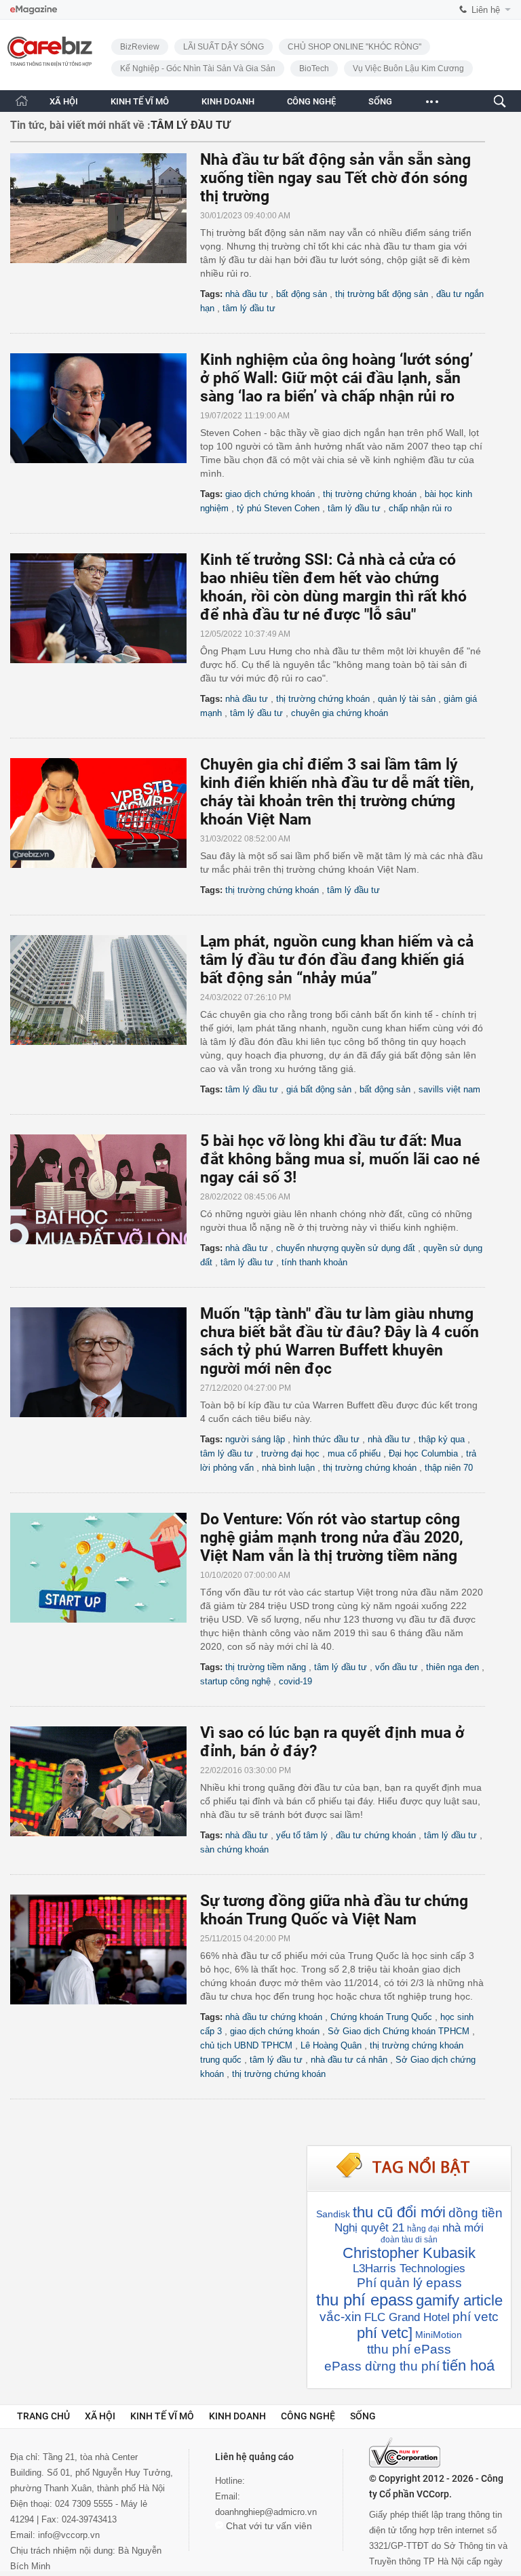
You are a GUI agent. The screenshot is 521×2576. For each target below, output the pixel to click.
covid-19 (295, 1681)
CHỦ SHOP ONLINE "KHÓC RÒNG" (354, 47)
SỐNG (380, 101)
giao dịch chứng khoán (270, 494)
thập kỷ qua (442, 1439)
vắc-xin (341, 2317)
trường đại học (290, 1453)
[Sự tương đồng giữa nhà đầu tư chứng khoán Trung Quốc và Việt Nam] (105, 1949)
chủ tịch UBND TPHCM (246, 2045)
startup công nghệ (235, 1681)
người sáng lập (255, 1439)
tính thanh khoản (314, 1262)
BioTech (314, 68)
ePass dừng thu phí (382, 2366)
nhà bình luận (288, 1468)
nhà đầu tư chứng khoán (274, 2017)
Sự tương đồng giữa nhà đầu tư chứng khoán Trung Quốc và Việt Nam (334, 1910)
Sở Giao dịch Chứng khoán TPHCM (399, 2031)
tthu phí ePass (409, 2349)
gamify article (459, 2300)
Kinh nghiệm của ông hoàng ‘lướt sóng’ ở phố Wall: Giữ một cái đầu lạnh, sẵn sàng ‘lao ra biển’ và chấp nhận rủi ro (336, 378)
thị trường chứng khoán (370, 494)
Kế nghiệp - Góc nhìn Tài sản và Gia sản (198, 68)
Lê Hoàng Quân (331, 2045)
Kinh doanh (237, 2416)
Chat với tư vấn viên (268, 2526)
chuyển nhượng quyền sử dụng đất (346, 1248)
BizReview (140, 47)
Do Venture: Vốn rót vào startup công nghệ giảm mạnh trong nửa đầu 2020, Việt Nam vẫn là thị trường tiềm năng (332, 1538)
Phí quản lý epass (409, 2283)
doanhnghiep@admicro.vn (266, 2512)
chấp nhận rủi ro (420, 508)
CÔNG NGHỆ (311, 101)
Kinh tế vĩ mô (162, 2416)
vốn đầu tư (397, 1667)
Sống (363, 2416)
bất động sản (302, 294)
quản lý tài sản (407, 699)
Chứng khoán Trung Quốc (381, 2017)
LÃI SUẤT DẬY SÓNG (224, 47)
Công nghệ (308, 2416)
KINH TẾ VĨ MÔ (140, 101)
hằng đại (423, 2229)
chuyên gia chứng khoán (340, 713)
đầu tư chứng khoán (376, 1835)
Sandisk (333, 2214)
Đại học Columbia (423, 1453)
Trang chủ (43, 2416)
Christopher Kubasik (409, 2253)
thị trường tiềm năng (266, 1667)
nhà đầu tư (247, 294)
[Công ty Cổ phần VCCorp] (405, 2453)
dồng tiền (476, 2213)
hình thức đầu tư (326, 1439)
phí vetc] (385, 2333)
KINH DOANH (228, 101)
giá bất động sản (319, 1089)
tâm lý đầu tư (249, 308)
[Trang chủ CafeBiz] (22, 101)
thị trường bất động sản (382, 294)
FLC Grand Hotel (407, 2317)
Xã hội (100, 2416)
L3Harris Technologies (409, 2268)
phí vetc (476, 2317)
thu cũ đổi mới (399, 2212)
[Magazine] (34, 10)
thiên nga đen (452, 1667)
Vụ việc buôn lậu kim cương (408, 68)
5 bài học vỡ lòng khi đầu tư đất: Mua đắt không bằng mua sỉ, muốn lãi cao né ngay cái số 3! (340, 1159)
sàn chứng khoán (234, 1849)
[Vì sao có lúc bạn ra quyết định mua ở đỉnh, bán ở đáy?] (105, 1781)
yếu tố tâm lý (302, 1835)
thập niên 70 (449, 1468)
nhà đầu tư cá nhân (349, 2060)
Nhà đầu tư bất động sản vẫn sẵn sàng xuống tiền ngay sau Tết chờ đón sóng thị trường (335, 178)
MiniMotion (439, 2335)
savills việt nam (449, 1089)
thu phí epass (365, 2300)
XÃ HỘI (64, 101)
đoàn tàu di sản (409, 2240)
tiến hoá (468, 2365)
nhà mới (463, 2228)
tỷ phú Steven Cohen (278, 508)
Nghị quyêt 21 (369, 2228)
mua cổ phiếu (354, 1453)
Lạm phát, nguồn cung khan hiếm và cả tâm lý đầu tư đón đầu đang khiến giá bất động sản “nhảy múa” (337, 960)
